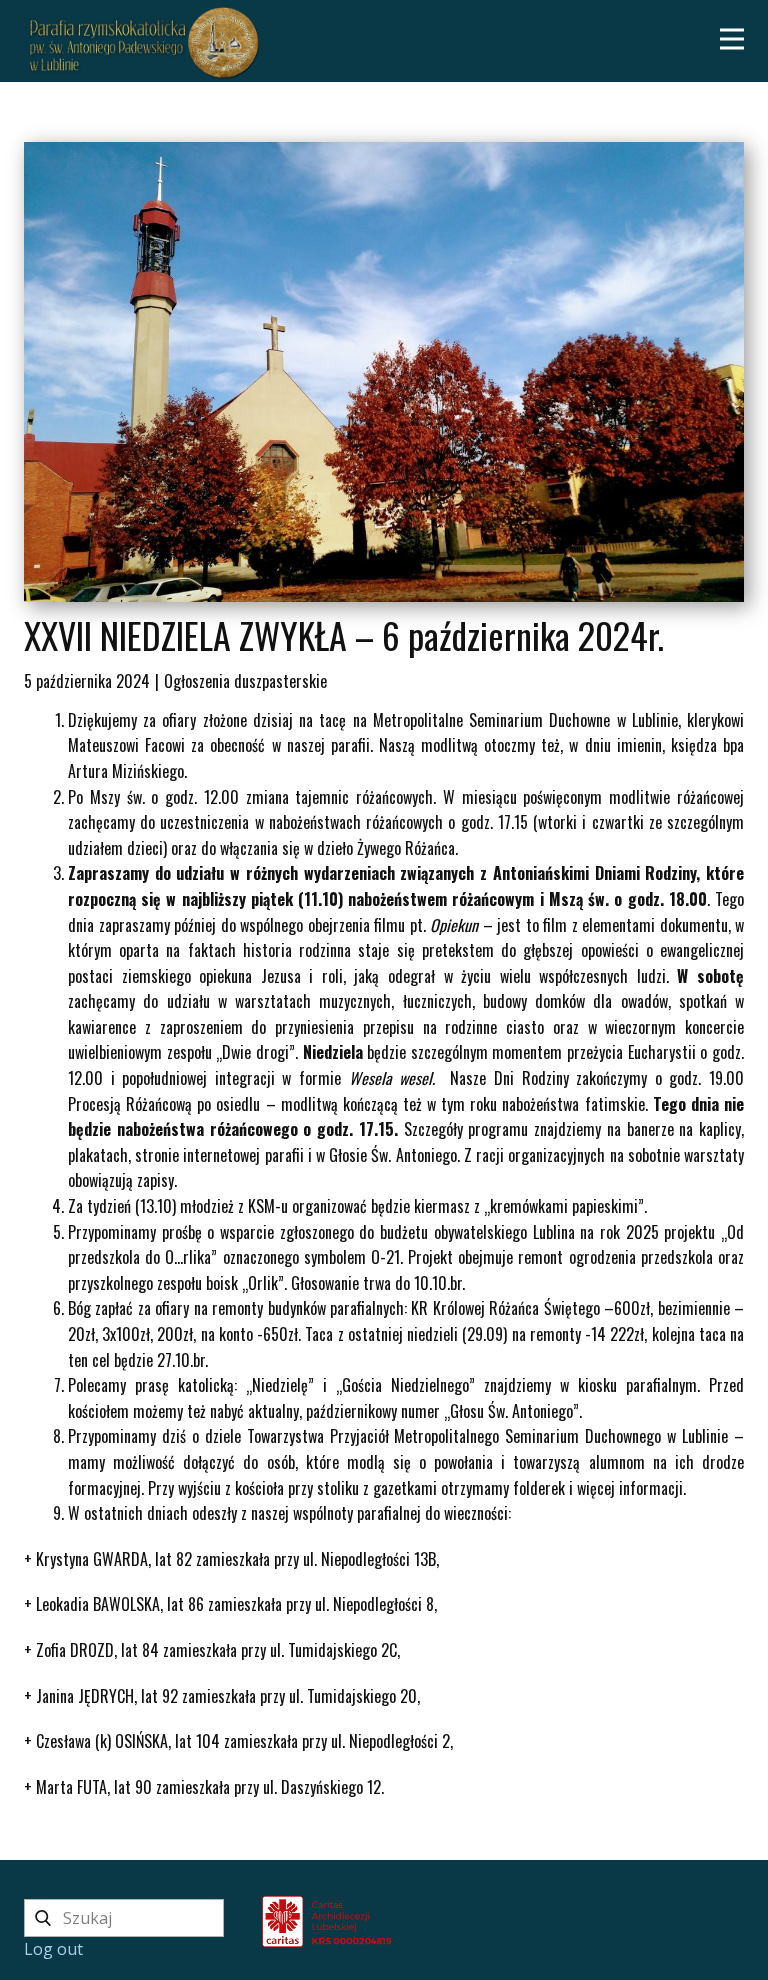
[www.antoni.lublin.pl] (144, 43)
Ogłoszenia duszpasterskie (245, 681)
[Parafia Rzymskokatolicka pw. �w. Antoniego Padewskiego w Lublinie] (624, 1919)
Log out (53, 1949)
